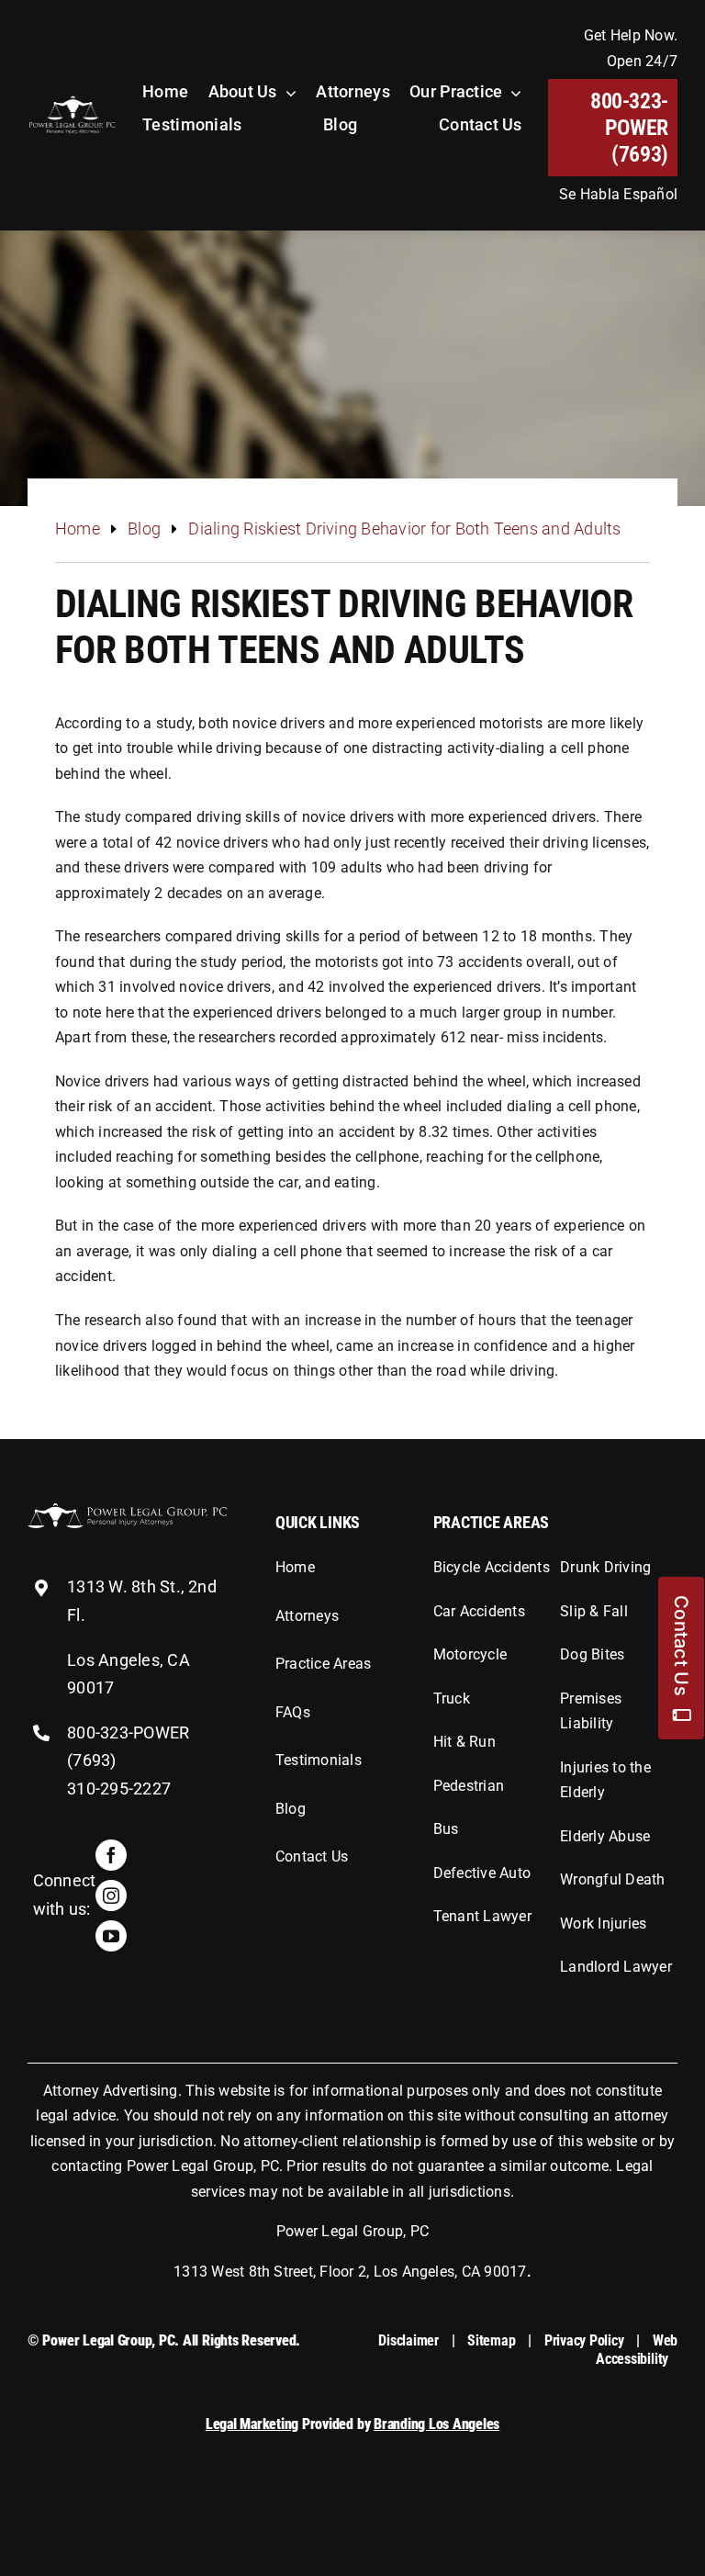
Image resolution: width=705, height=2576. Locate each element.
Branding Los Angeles (436, 2424)
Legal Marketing (252, 2424)
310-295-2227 (119, 1789)
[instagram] (111, 1895)
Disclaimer (408, 2340)
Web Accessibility (637, 2349)
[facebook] (111, 1855)
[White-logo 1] (127, 1510)
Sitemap (491, 2340)
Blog (144, 529)
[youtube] (111, 1936)
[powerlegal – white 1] (72, 101)
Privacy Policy (584, 2340)
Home (78, 529)
